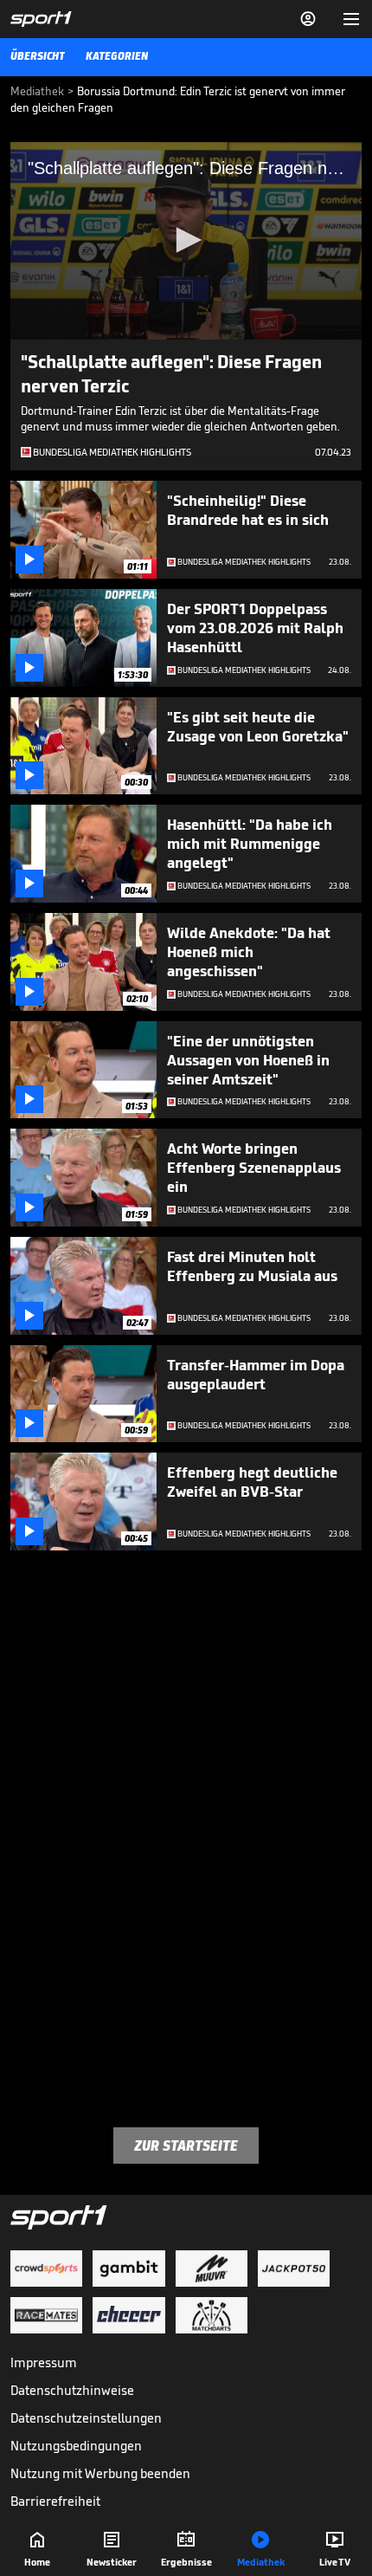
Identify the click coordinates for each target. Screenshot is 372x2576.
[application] (186, 241)
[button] (186, 240)
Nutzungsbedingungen (76, 2446)
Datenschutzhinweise (72, 2390)
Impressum (44, 2362)
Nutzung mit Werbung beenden (100, 2473)
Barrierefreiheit (55, 2501)
